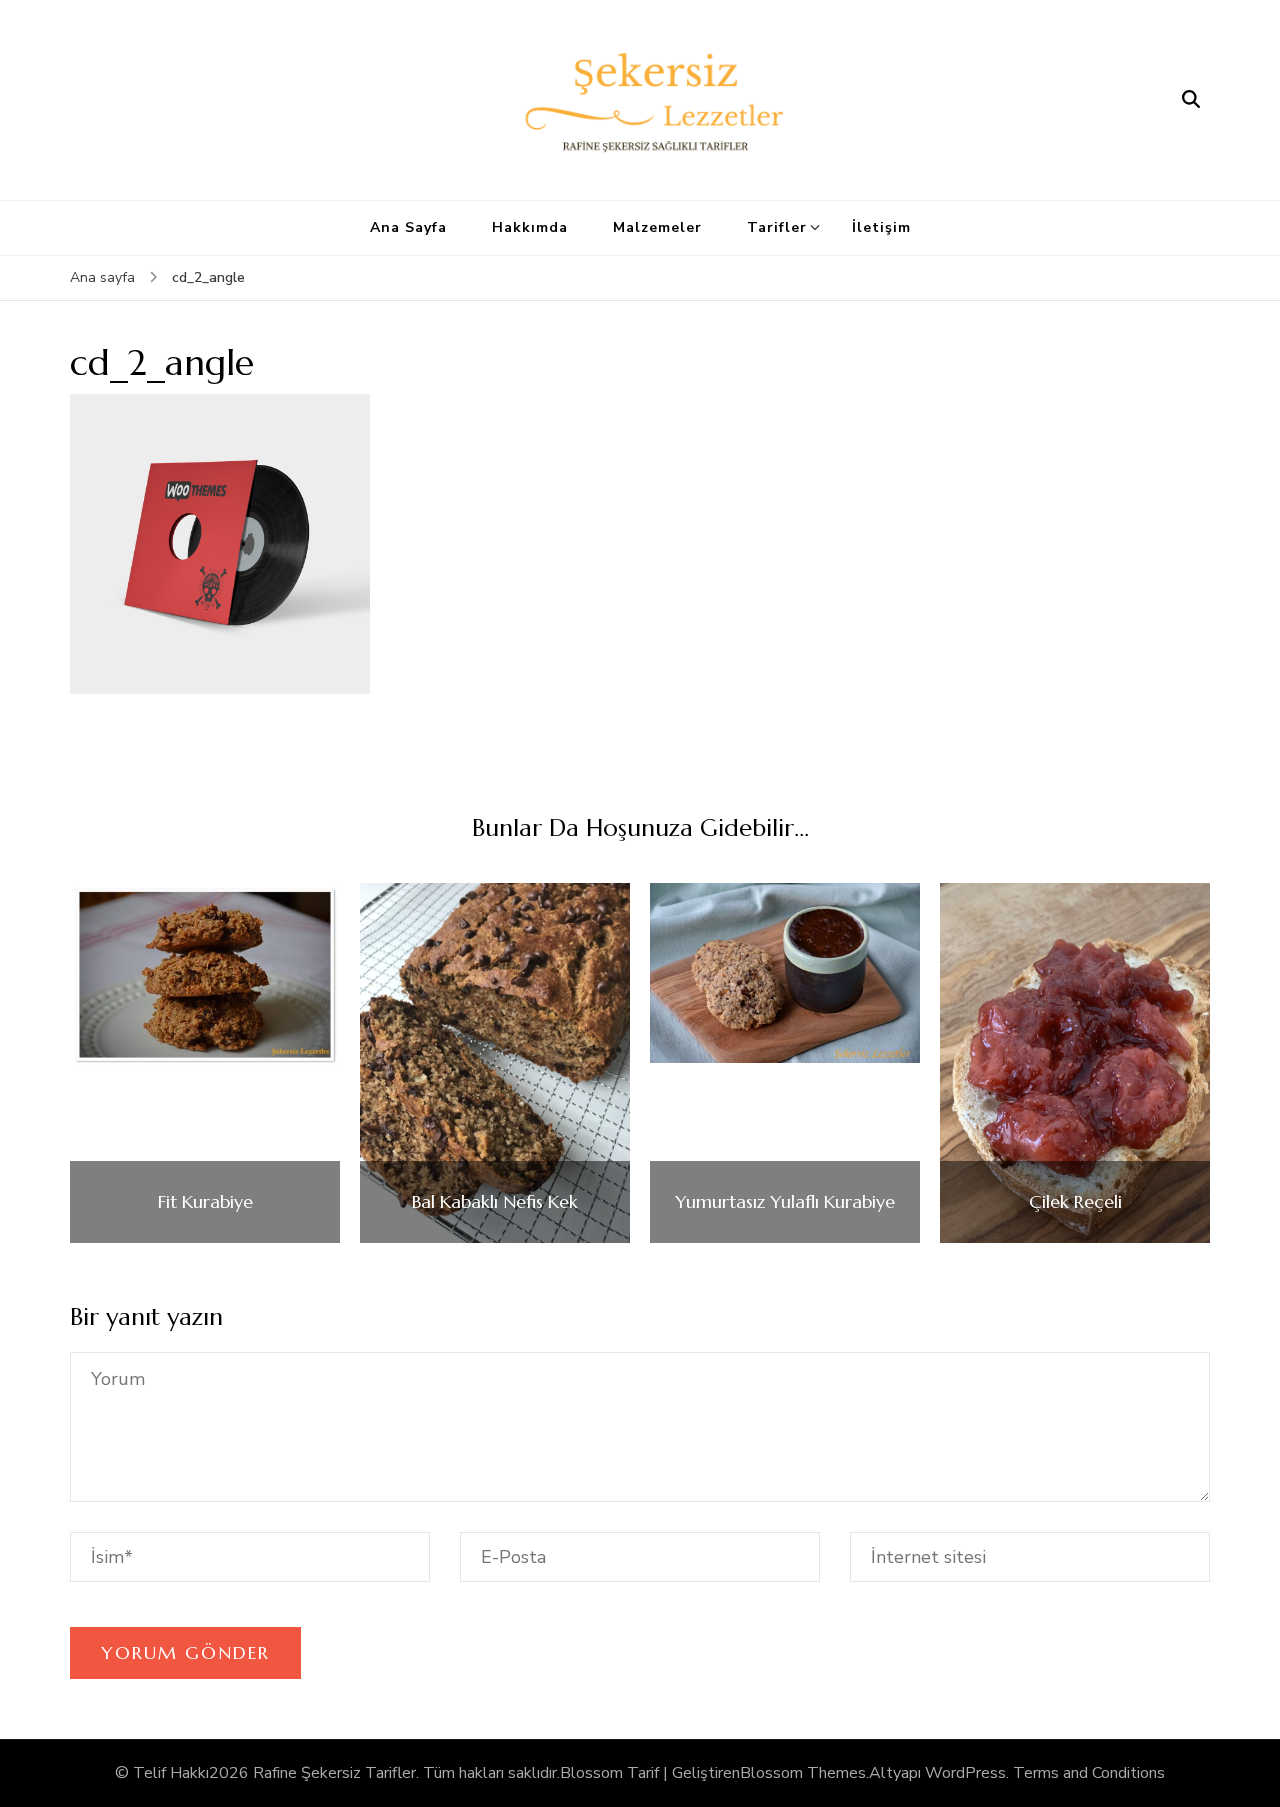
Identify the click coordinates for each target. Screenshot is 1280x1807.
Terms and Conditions (1089, 1773)
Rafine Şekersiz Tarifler (334, 1773)
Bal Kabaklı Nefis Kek (495, 1202)
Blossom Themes (803, 1773)
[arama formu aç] (1191, 100)
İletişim (881, 227)
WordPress (965, 1773)
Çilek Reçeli (1075, 1202)
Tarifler (777, 227)
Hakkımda (530, 227)
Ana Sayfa (408, 227)
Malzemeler (657, 227)
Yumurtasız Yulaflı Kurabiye (785, 1202)
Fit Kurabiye (205, 1202)
